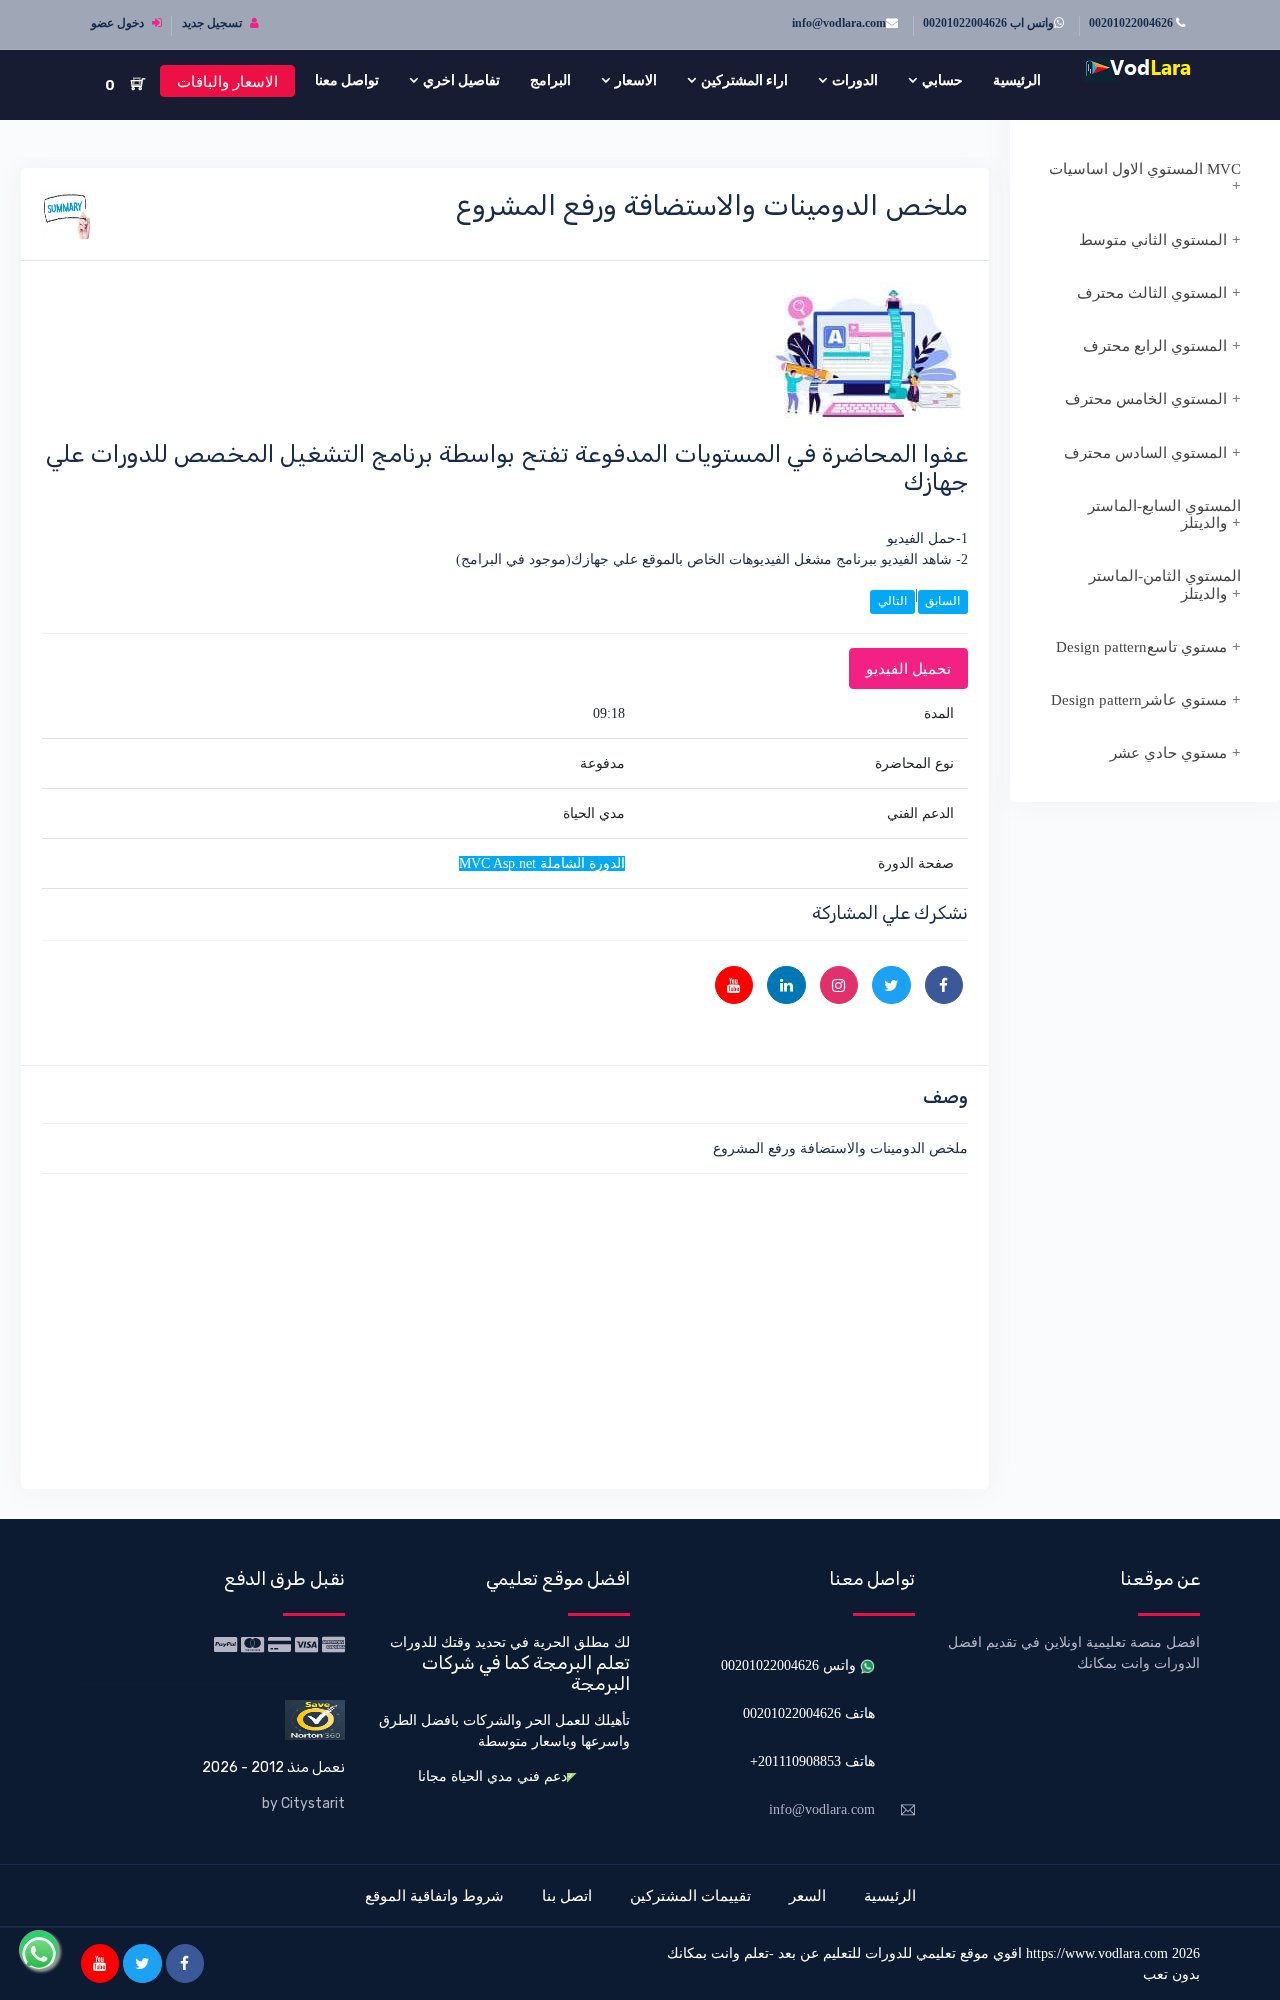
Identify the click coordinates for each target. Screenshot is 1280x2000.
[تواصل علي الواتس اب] (39, 1950)
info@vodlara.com (839, 23)
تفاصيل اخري (461, 80)
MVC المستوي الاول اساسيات (1145, 169)
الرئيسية (1017, 80)
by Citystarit (303, 1803)
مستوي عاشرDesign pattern (1139, 700)
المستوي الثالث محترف (1152, 293)
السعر (807, 1895)
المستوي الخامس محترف (1146, 399)
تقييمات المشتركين (690, 1895)
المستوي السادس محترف (1145, 453)
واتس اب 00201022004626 (988, 23)
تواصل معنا (347, 80)
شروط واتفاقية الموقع (434, 1895)
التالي (892, 601)
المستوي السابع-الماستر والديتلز (1164, 514)
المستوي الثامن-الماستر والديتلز (1165, 584)
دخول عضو (119, 23)
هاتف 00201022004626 (809, 1713)
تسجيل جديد (213, 23)
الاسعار (636, 80)
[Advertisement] (505, 1328)
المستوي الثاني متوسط (1153, 240)
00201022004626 (1132, 23)
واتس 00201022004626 (790, 1665)
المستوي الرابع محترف (1155, 346)
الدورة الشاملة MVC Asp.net (542, 863)
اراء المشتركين (744, 80)
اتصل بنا (567, 1895)
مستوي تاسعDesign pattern (1141, 647)
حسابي (942, 80)
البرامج (550, 80)
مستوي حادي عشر (1168, 753)
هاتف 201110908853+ (812, 1761)
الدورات (855, 80)
